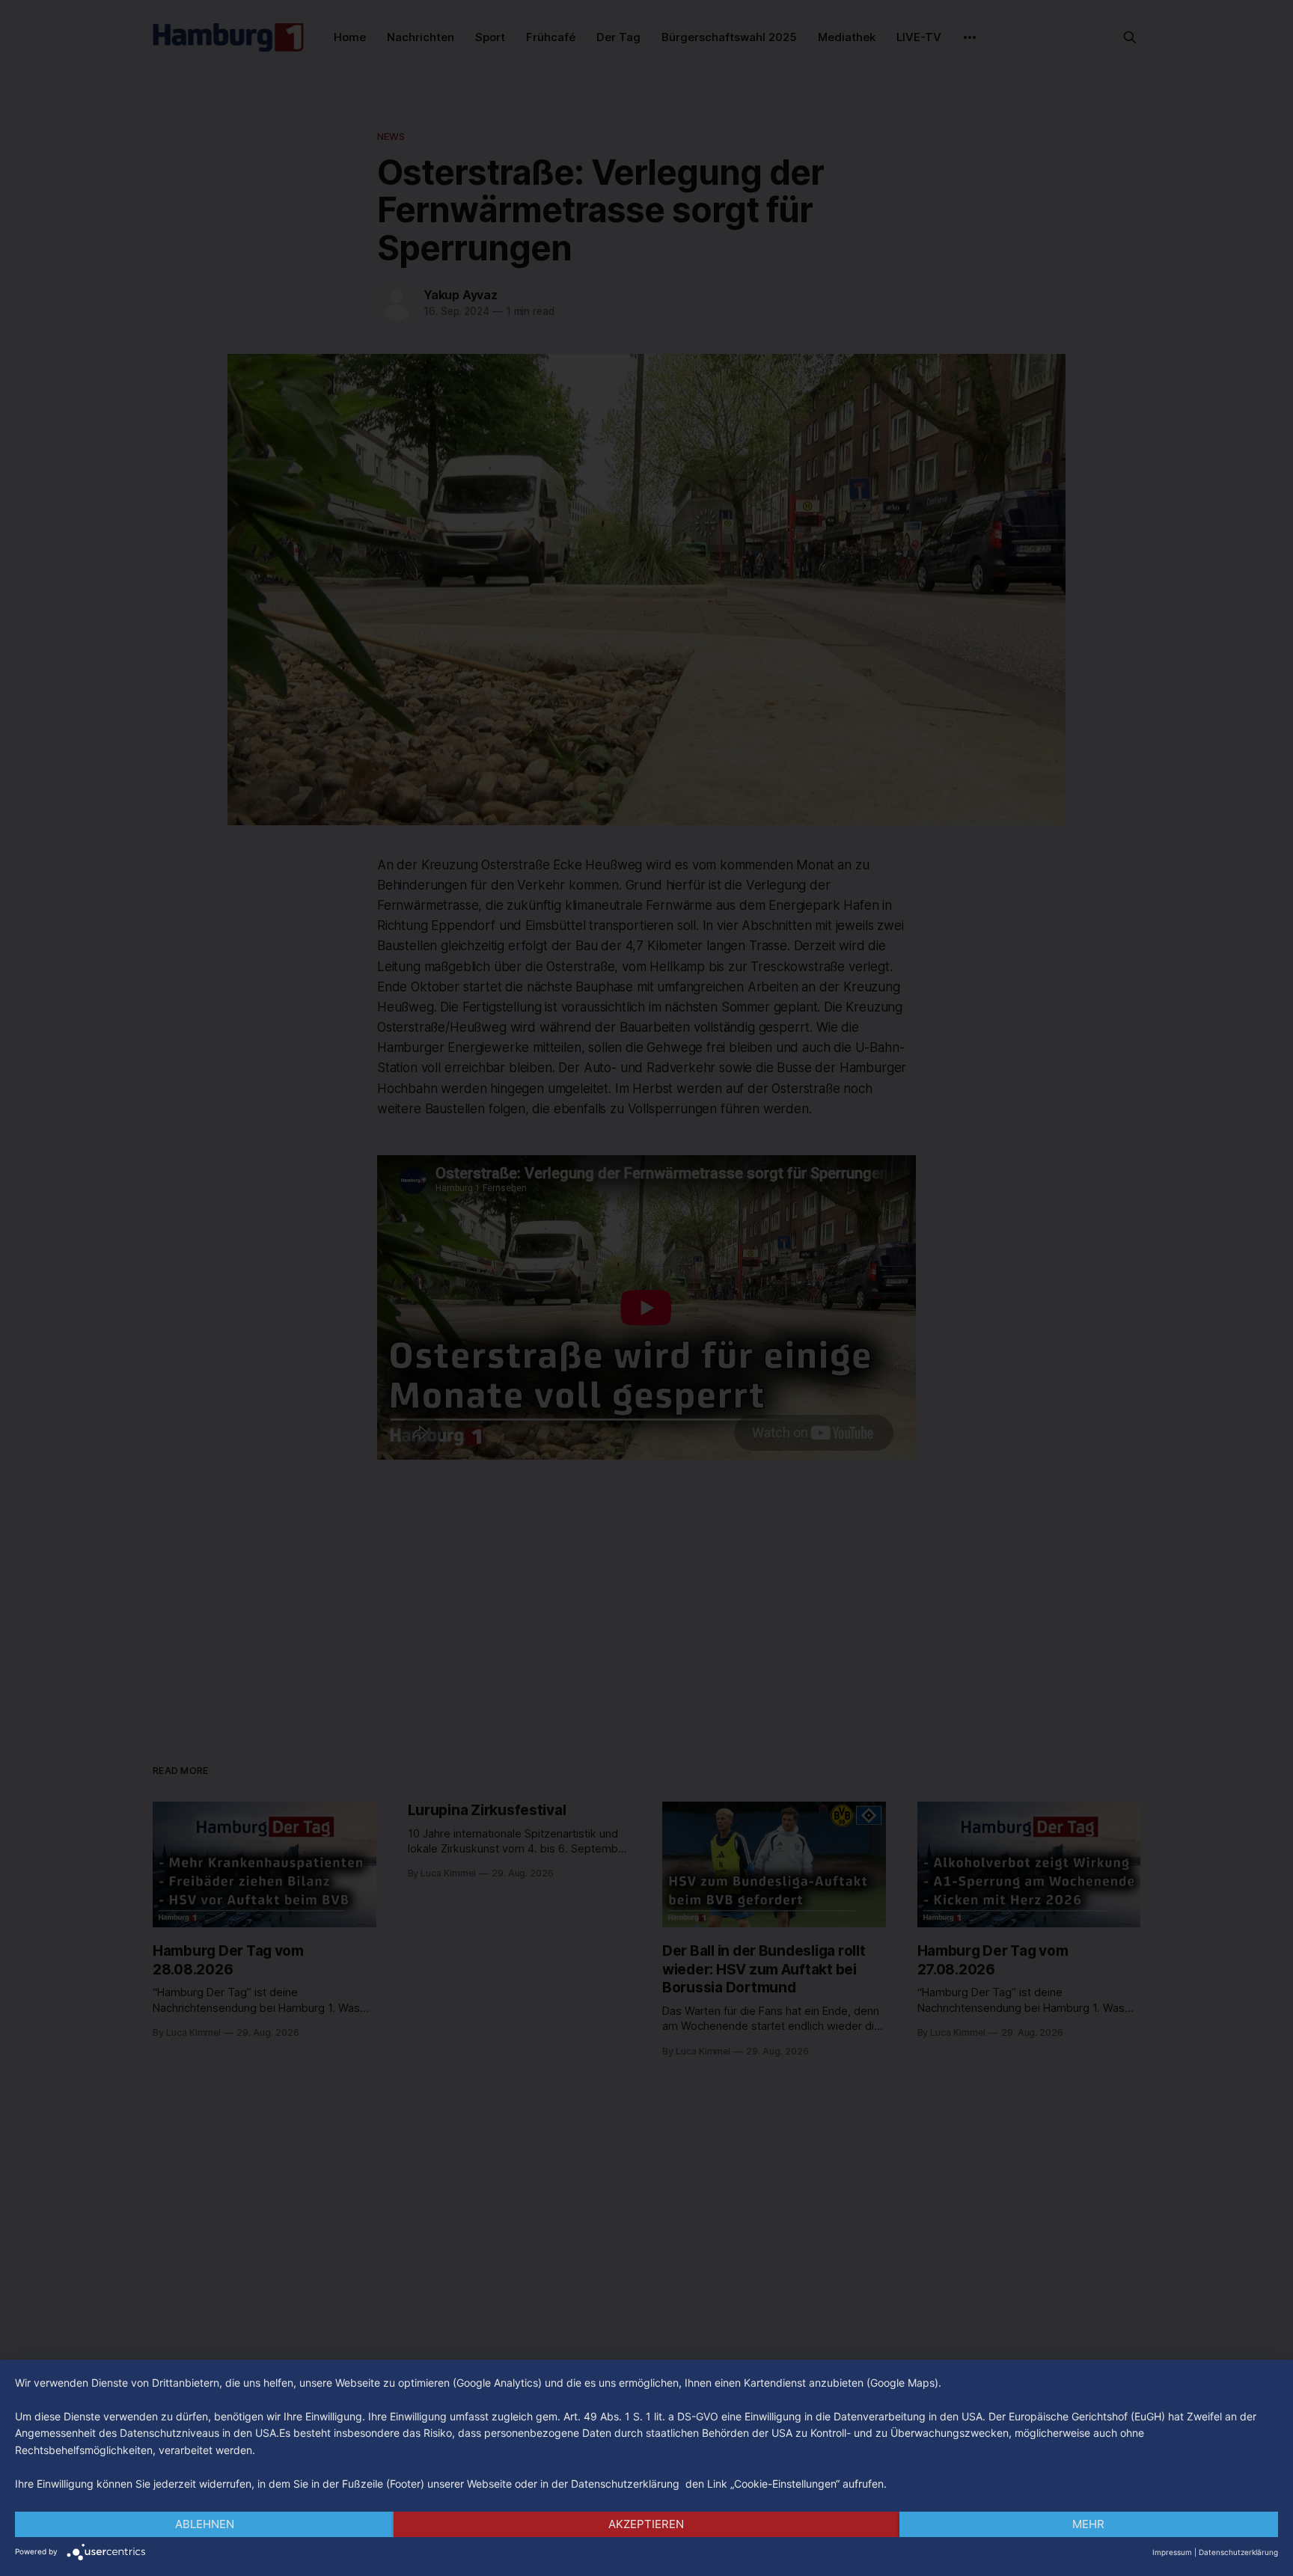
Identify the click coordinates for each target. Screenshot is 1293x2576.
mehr (1088, 2524)
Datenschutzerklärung (1238, 2552)
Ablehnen (205, 2524)
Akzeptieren (646, 2524)
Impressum (1172, 2552)
